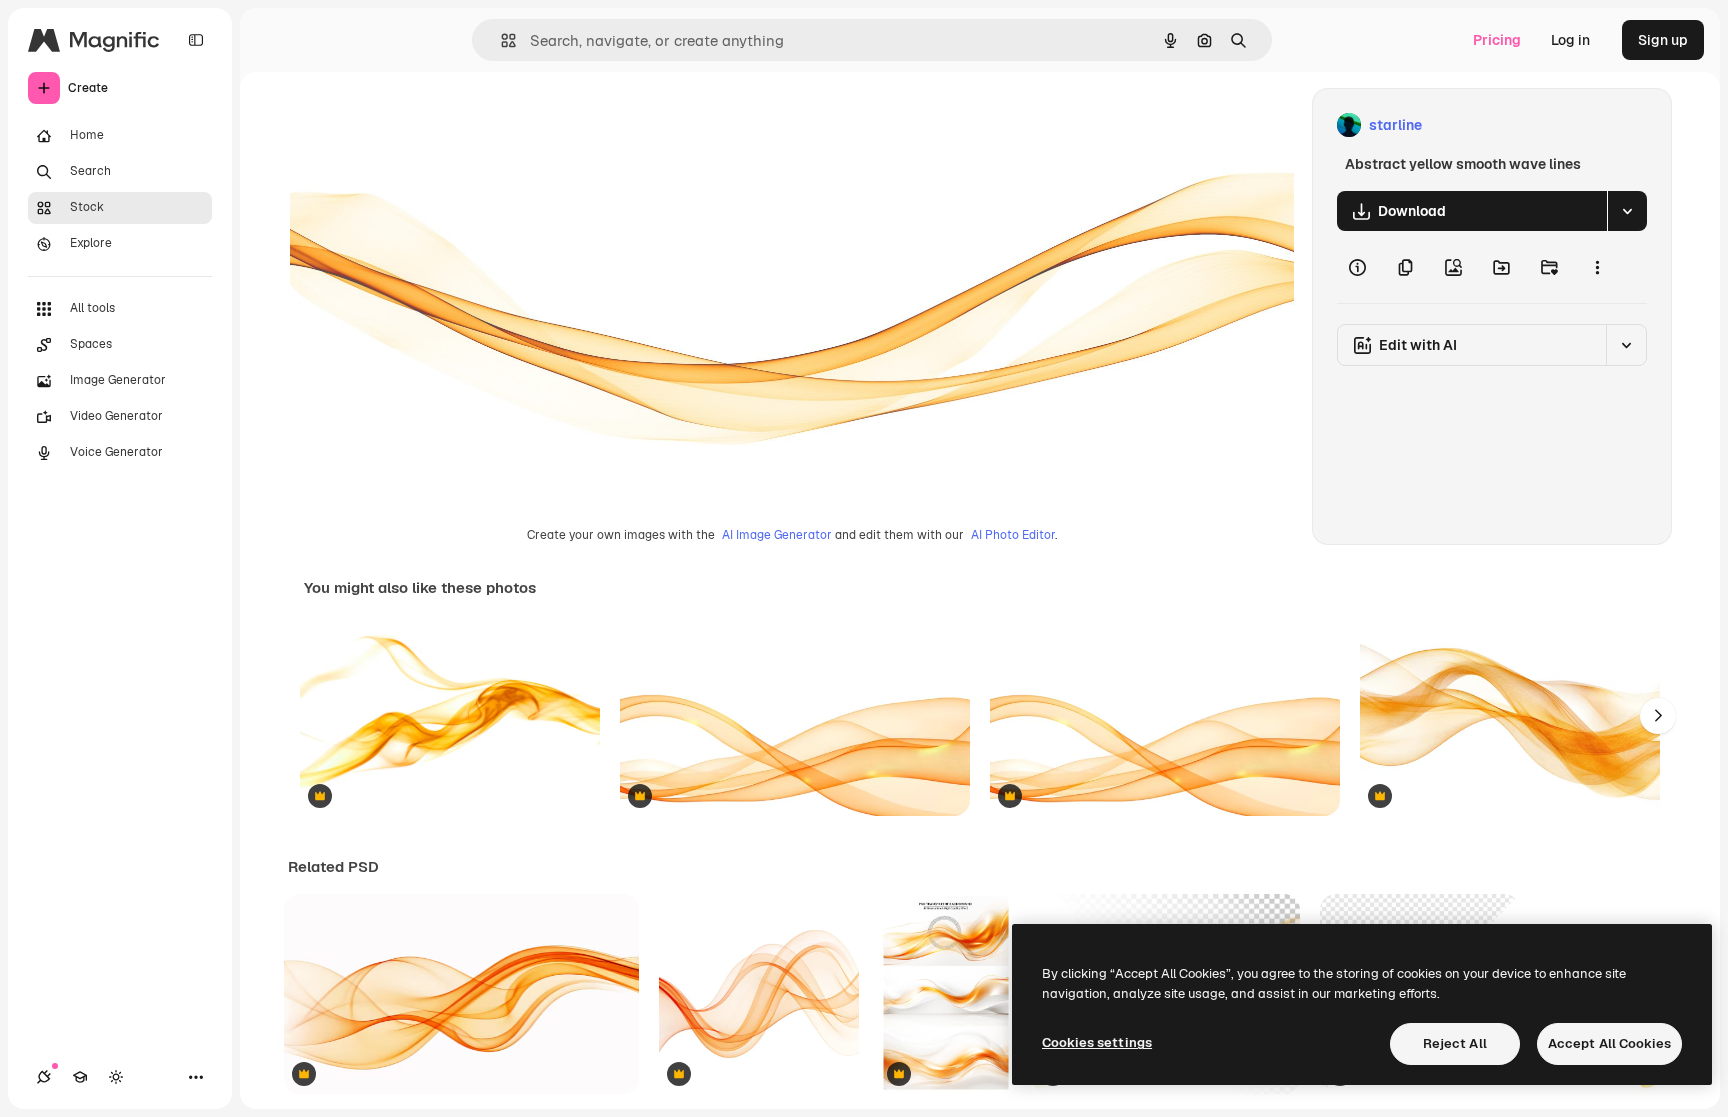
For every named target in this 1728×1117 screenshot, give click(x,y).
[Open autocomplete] (500, 40)
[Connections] (44, 1077)
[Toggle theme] (116, 1077)
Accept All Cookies (1609, 1043)
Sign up (1663, 40)
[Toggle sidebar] (196, 40)
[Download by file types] (1627, 211)
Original (416, 125)
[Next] (1658, 716)
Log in (1570, 40)
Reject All (1455, 1043)
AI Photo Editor (1013, 535)
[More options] (1597, 267)
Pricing (1497, 40)
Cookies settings (1097, 1042)
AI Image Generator (777, 535)
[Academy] (80, 1077)
